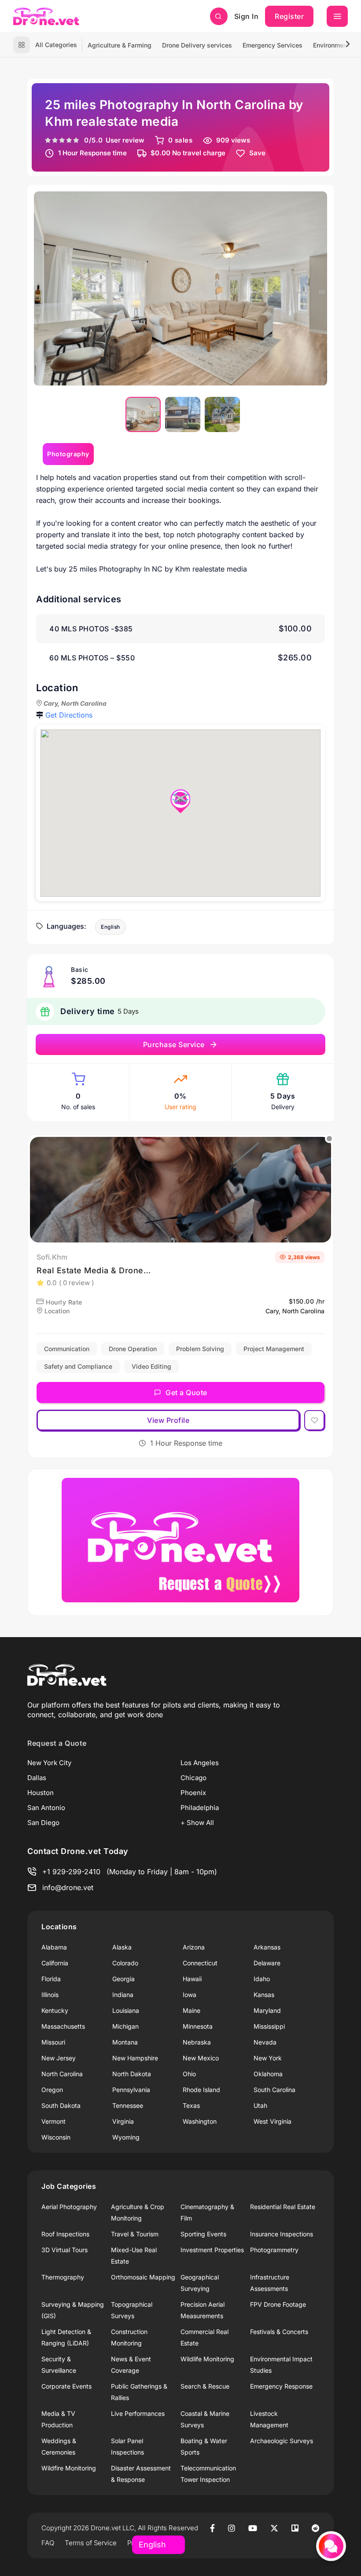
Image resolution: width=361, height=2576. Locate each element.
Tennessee (128, 2105)
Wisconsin (56, 2137)
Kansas (264, 1995)
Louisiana (126, 2010)
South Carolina (274, 2090)
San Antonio (46, 1808)
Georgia (123, 1979)
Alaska (122, 1947)
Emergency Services (273, 45)
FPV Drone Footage (278, 2304)
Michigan (125, 2026)
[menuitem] (143, 414)
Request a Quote (57, 1743)
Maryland (267, 2010)
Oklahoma (268, 2074)
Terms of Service (91, 2543)
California (55, 1963)
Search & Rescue (205, 2386)
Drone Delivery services (197, 45)
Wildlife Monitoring (207, 2359)
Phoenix (193, 1793)
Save (257, 153)
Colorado (125, 1963)
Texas (191, 2105)
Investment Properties (212, 2250)
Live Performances (138, 2413)
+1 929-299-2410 (71, 1872)
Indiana (123, 1995)
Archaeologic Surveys (282, 2441)
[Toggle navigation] (337, 16)
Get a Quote (186, 1392)
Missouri (53, 2042)
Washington (200, 2121)
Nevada (265, 2042)
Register (289, 16)
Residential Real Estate (283, 2207)
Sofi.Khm (52, 1257)
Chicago (193, 1778)
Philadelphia (200, 1808)
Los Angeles (200, 1763)
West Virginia (273, 2121)
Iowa (190, 1995)
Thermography (63, 2277)
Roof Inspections (65, 2234)
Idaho (262, 1979)
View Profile (168, 1420)
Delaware (267, 1963)
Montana (125, 2042)
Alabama (54, 1947)
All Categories (56, 45)
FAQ (48, 2543)
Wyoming (126, 2137)
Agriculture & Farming (120, 45)
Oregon (52, 2090)
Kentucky (55, 2010)
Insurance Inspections (282, 2234)
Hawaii (192, 1979)
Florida (51, 1979)
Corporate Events (66, 2386)
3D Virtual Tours (64, 2250)
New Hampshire (135, 2058)
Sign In (247, 16)
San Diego (43, 1823)
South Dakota (61, 2105)
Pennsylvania (131, 2090)
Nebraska (197, 2042)
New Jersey (59, 2058)
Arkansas (267, 1947)
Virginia (123, 2121)
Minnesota (198, 2026)
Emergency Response (281, 2386)
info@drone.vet (68, 1887)
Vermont (53, 2121)
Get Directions (69, 715)
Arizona (194, 1947)
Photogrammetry (274, 2250)
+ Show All (197, 1823)
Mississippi (269, 2026)
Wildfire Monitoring (69, 2468)
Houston (41, 1793)
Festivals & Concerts (279, 2332)
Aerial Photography (69, 2207)
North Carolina (62, 2074)
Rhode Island (201, 2090)
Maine (192, 2010)
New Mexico (201, 2058)
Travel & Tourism (135, 2234)
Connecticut (200, 1963)
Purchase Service (174, 1044)
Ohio (189, 2074)
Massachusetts (63, 2026)
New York (268, 2058)
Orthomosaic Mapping (143, 2277)
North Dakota (132, 2074)
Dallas (37, 1778)
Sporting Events (203, 2234)
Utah (260, 2105)
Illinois (50, 1995)
